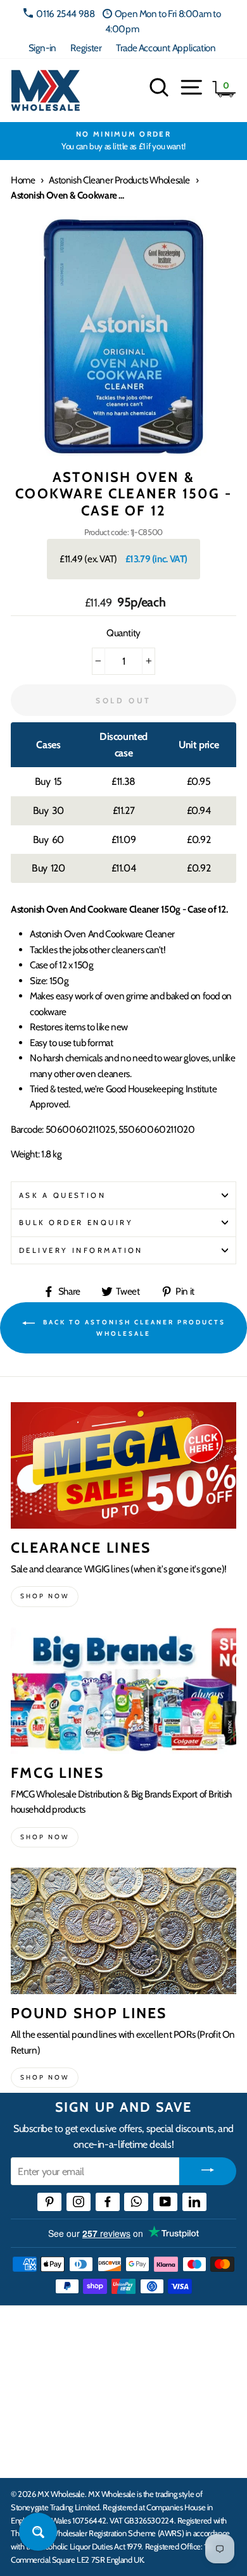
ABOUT (28, 2415)
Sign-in (42, 48)
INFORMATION (46, 2376)
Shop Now (45, 2077)
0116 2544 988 (65, 14)
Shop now (45, 1596)
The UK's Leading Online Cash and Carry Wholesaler (108, 2331)
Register (86, 48)
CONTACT (34, 2455)
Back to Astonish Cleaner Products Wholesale (133, 1328)
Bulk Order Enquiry (76, 1223)
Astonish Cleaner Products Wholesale (119, 180)
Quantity (123, 633)
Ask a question (62, 1195)
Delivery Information (81, 1250)
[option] (123, 141)
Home (23, 180)
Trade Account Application (166, 48)
